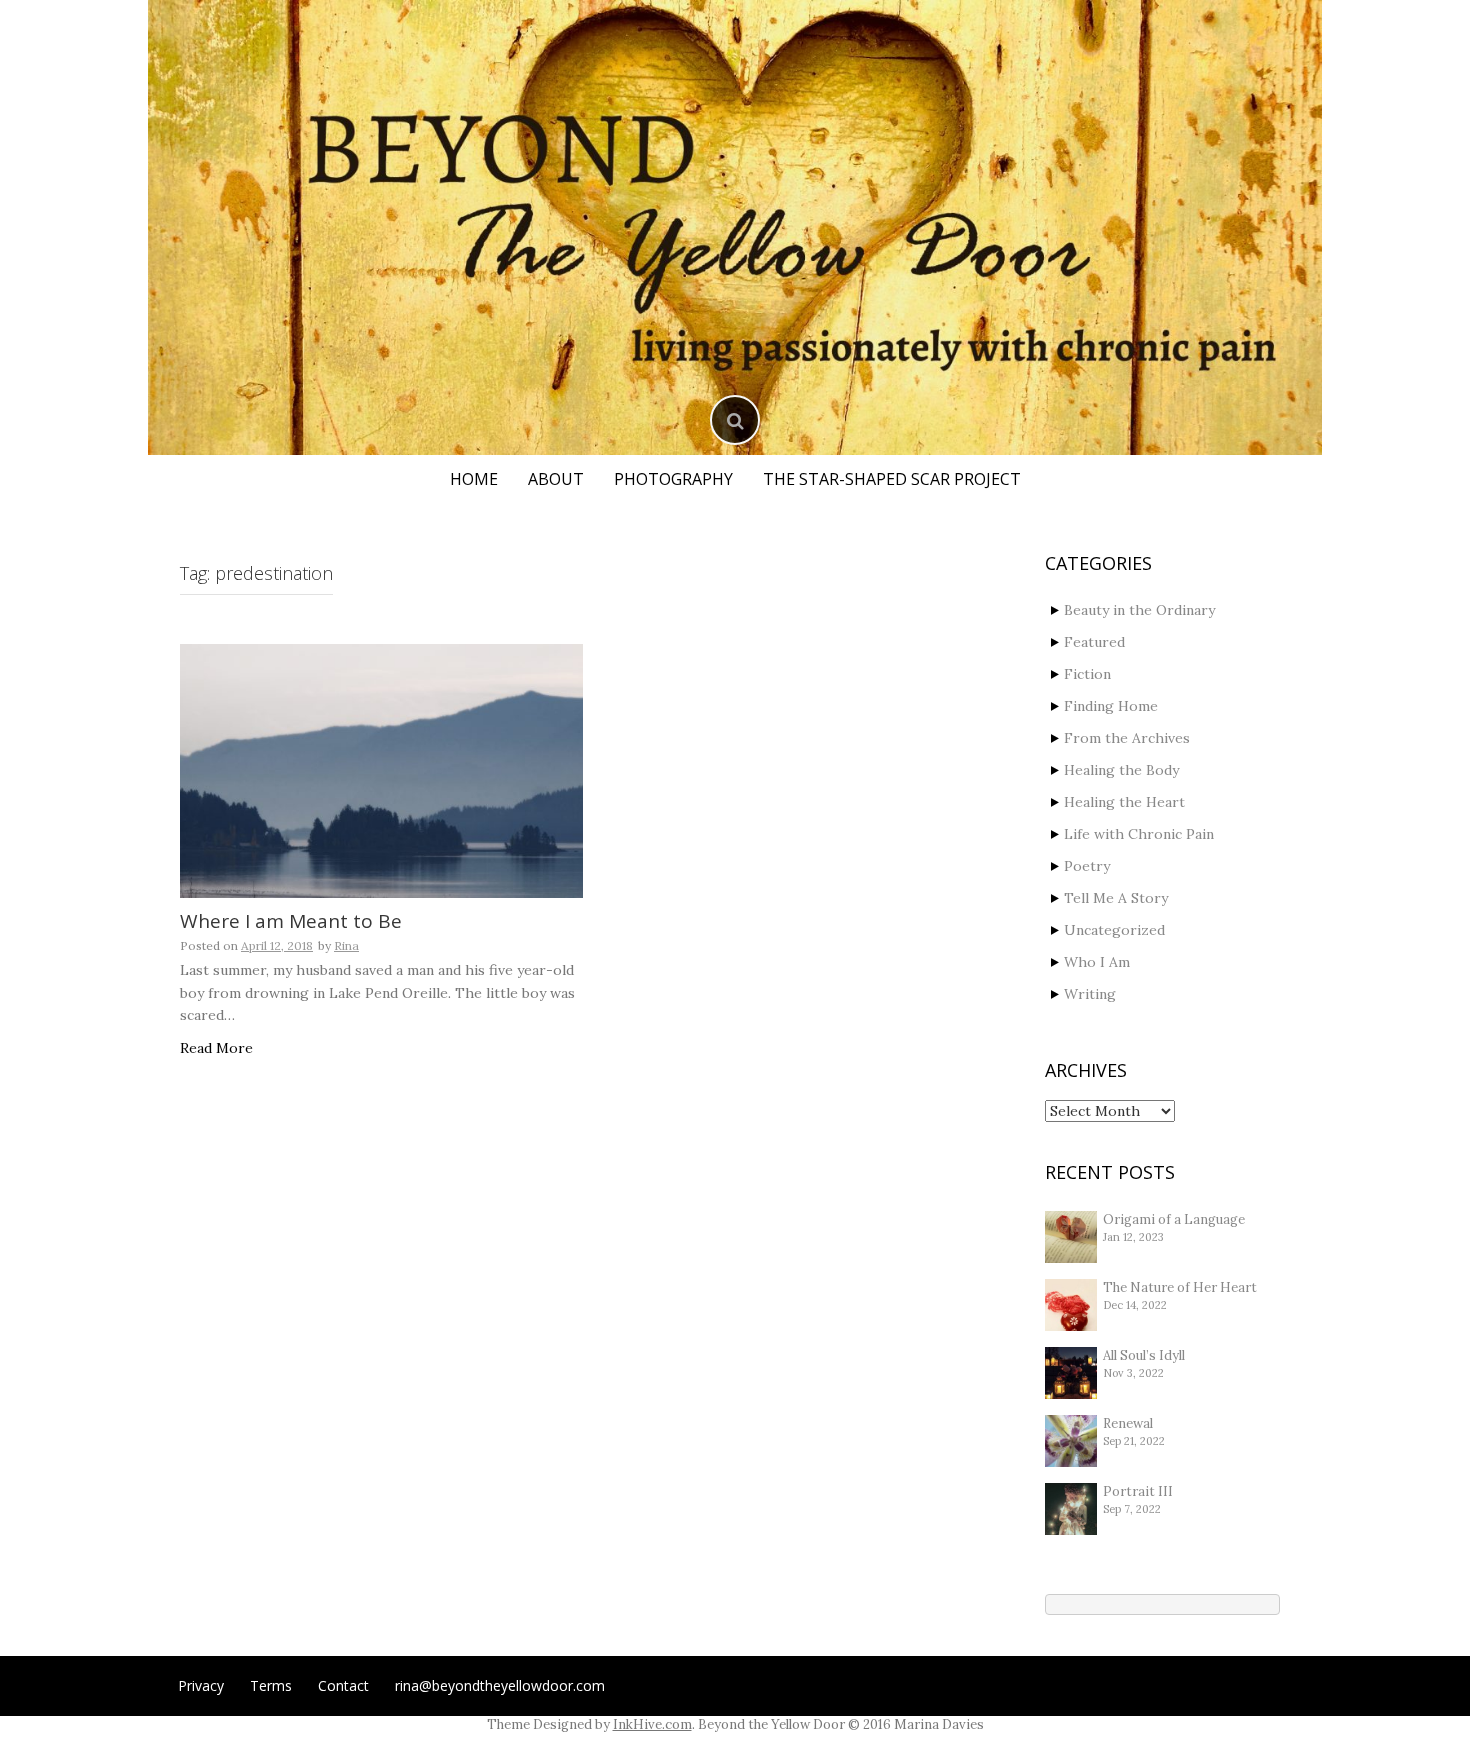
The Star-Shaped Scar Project (892, 479)
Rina (346, 945)
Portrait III (1138, 1491)
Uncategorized (1114, 930)
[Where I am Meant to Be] (381, 771)
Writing (1090, 994)
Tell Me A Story (1116, 898)
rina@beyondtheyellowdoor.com (500, 1685)
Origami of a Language (1174, 1219)
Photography (673, 479)
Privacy (201, 1685)
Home (474, 479)
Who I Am (1097, 962)
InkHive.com (652, 1724)
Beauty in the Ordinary (1139, 610)
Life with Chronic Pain (1139, 834)
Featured (1094, 642)
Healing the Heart (1124, 802)
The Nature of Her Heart (1180, 1287)
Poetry (1087, 866)
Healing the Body (1121, 770)
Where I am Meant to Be (291, 921)
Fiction (1087, 674)
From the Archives (1127, 738)
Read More (216, 1048)
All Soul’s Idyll (1144, 1355)
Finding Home (1111, 706)
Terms (271, 1685)
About (556, 479)
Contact (343, 1685)
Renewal (1128, 1423)
